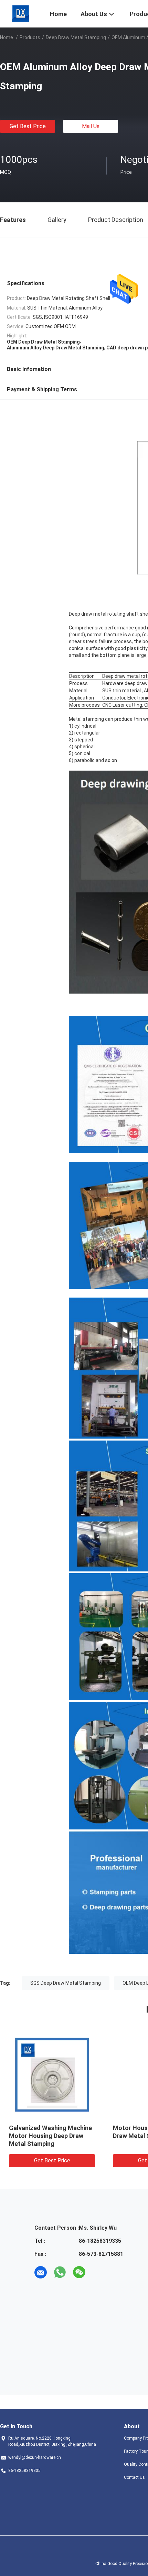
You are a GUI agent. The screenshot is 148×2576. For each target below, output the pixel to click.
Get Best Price (28, 126)
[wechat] (79, 2272)
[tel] (98, 2272)
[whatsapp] (60, 2272)
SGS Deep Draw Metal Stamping (66, 1983)
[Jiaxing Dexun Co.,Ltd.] (21, 13)
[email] (41, 2272)
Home (7, 37)
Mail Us (91, 126)
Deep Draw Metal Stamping (76, 37)
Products (30, 37)
